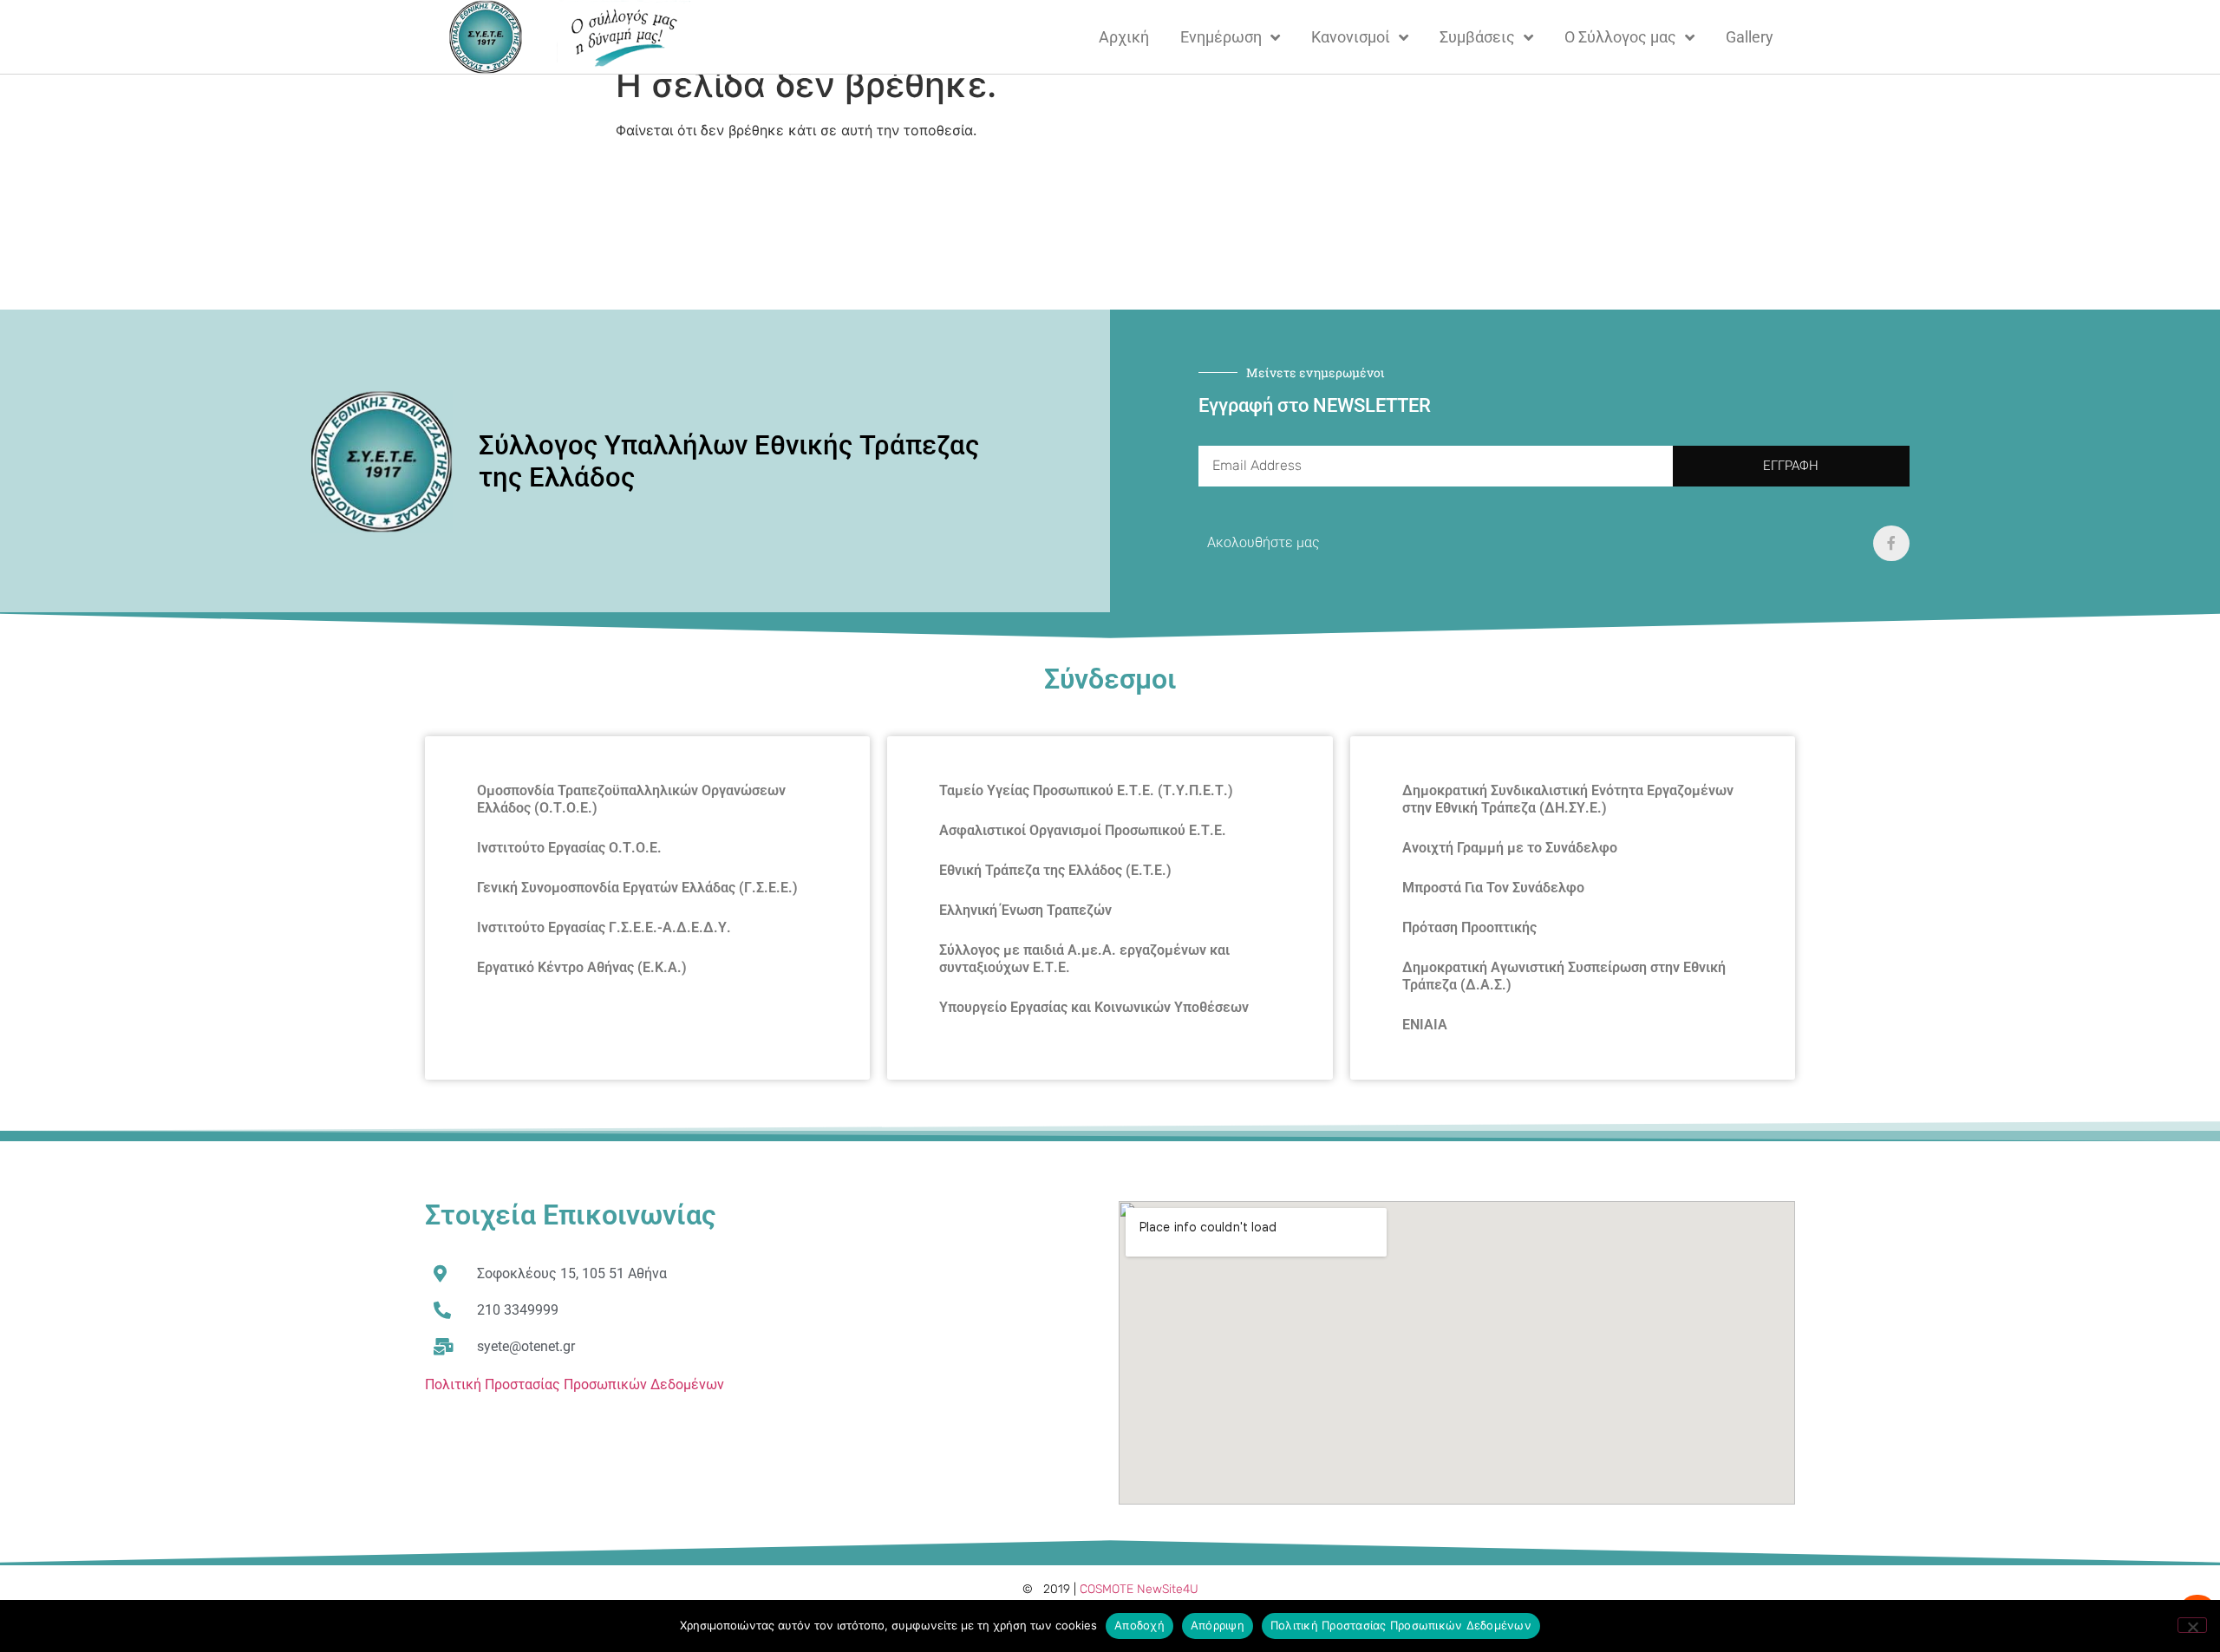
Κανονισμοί (1351, 37)
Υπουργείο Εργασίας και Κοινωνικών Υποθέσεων (1094, 1007)
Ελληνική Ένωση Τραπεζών (1025, 910)
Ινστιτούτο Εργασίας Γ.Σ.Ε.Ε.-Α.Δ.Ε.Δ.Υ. (604, 927)
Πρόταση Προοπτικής (1469, 927)
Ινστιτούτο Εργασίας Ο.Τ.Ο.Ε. (569, 848)
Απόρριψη (1218, 1625)
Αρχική (1124, 37)
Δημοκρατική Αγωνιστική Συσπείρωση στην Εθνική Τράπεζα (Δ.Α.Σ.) (1564, 976)
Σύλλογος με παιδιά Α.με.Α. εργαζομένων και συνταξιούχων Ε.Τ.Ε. (1084, 959)
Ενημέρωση (1221, 37)
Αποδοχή (1139, 1625)
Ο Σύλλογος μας (1620, 37)
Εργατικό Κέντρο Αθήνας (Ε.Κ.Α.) (582, 967)
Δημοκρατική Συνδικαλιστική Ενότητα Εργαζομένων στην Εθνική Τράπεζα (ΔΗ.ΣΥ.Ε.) (1568, 799)
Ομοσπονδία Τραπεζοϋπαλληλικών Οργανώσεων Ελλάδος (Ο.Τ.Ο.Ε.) (631, 799)
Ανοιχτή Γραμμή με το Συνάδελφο (1510, 848)
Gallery (1750, 37)
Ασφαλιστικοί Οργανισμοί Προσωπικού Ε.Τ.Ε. (1083, 830)
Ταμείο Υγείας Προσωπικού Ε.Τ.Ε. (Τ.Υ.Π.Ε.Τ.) (1086, 790)
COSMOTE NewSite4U (1139, 1589)
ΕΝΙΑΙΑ (1425, 1025)
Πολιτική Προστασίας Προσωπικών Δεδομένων (575, 1384)
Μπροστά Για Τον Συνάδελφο (1493, 888)
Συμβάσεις (1477, 37)
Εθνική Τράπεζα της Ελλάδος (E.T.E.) (1055, 870)
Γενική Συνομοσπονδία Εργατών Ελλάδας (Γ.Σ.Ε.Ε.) (637, 888)
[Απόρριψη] (2192, 1625)
